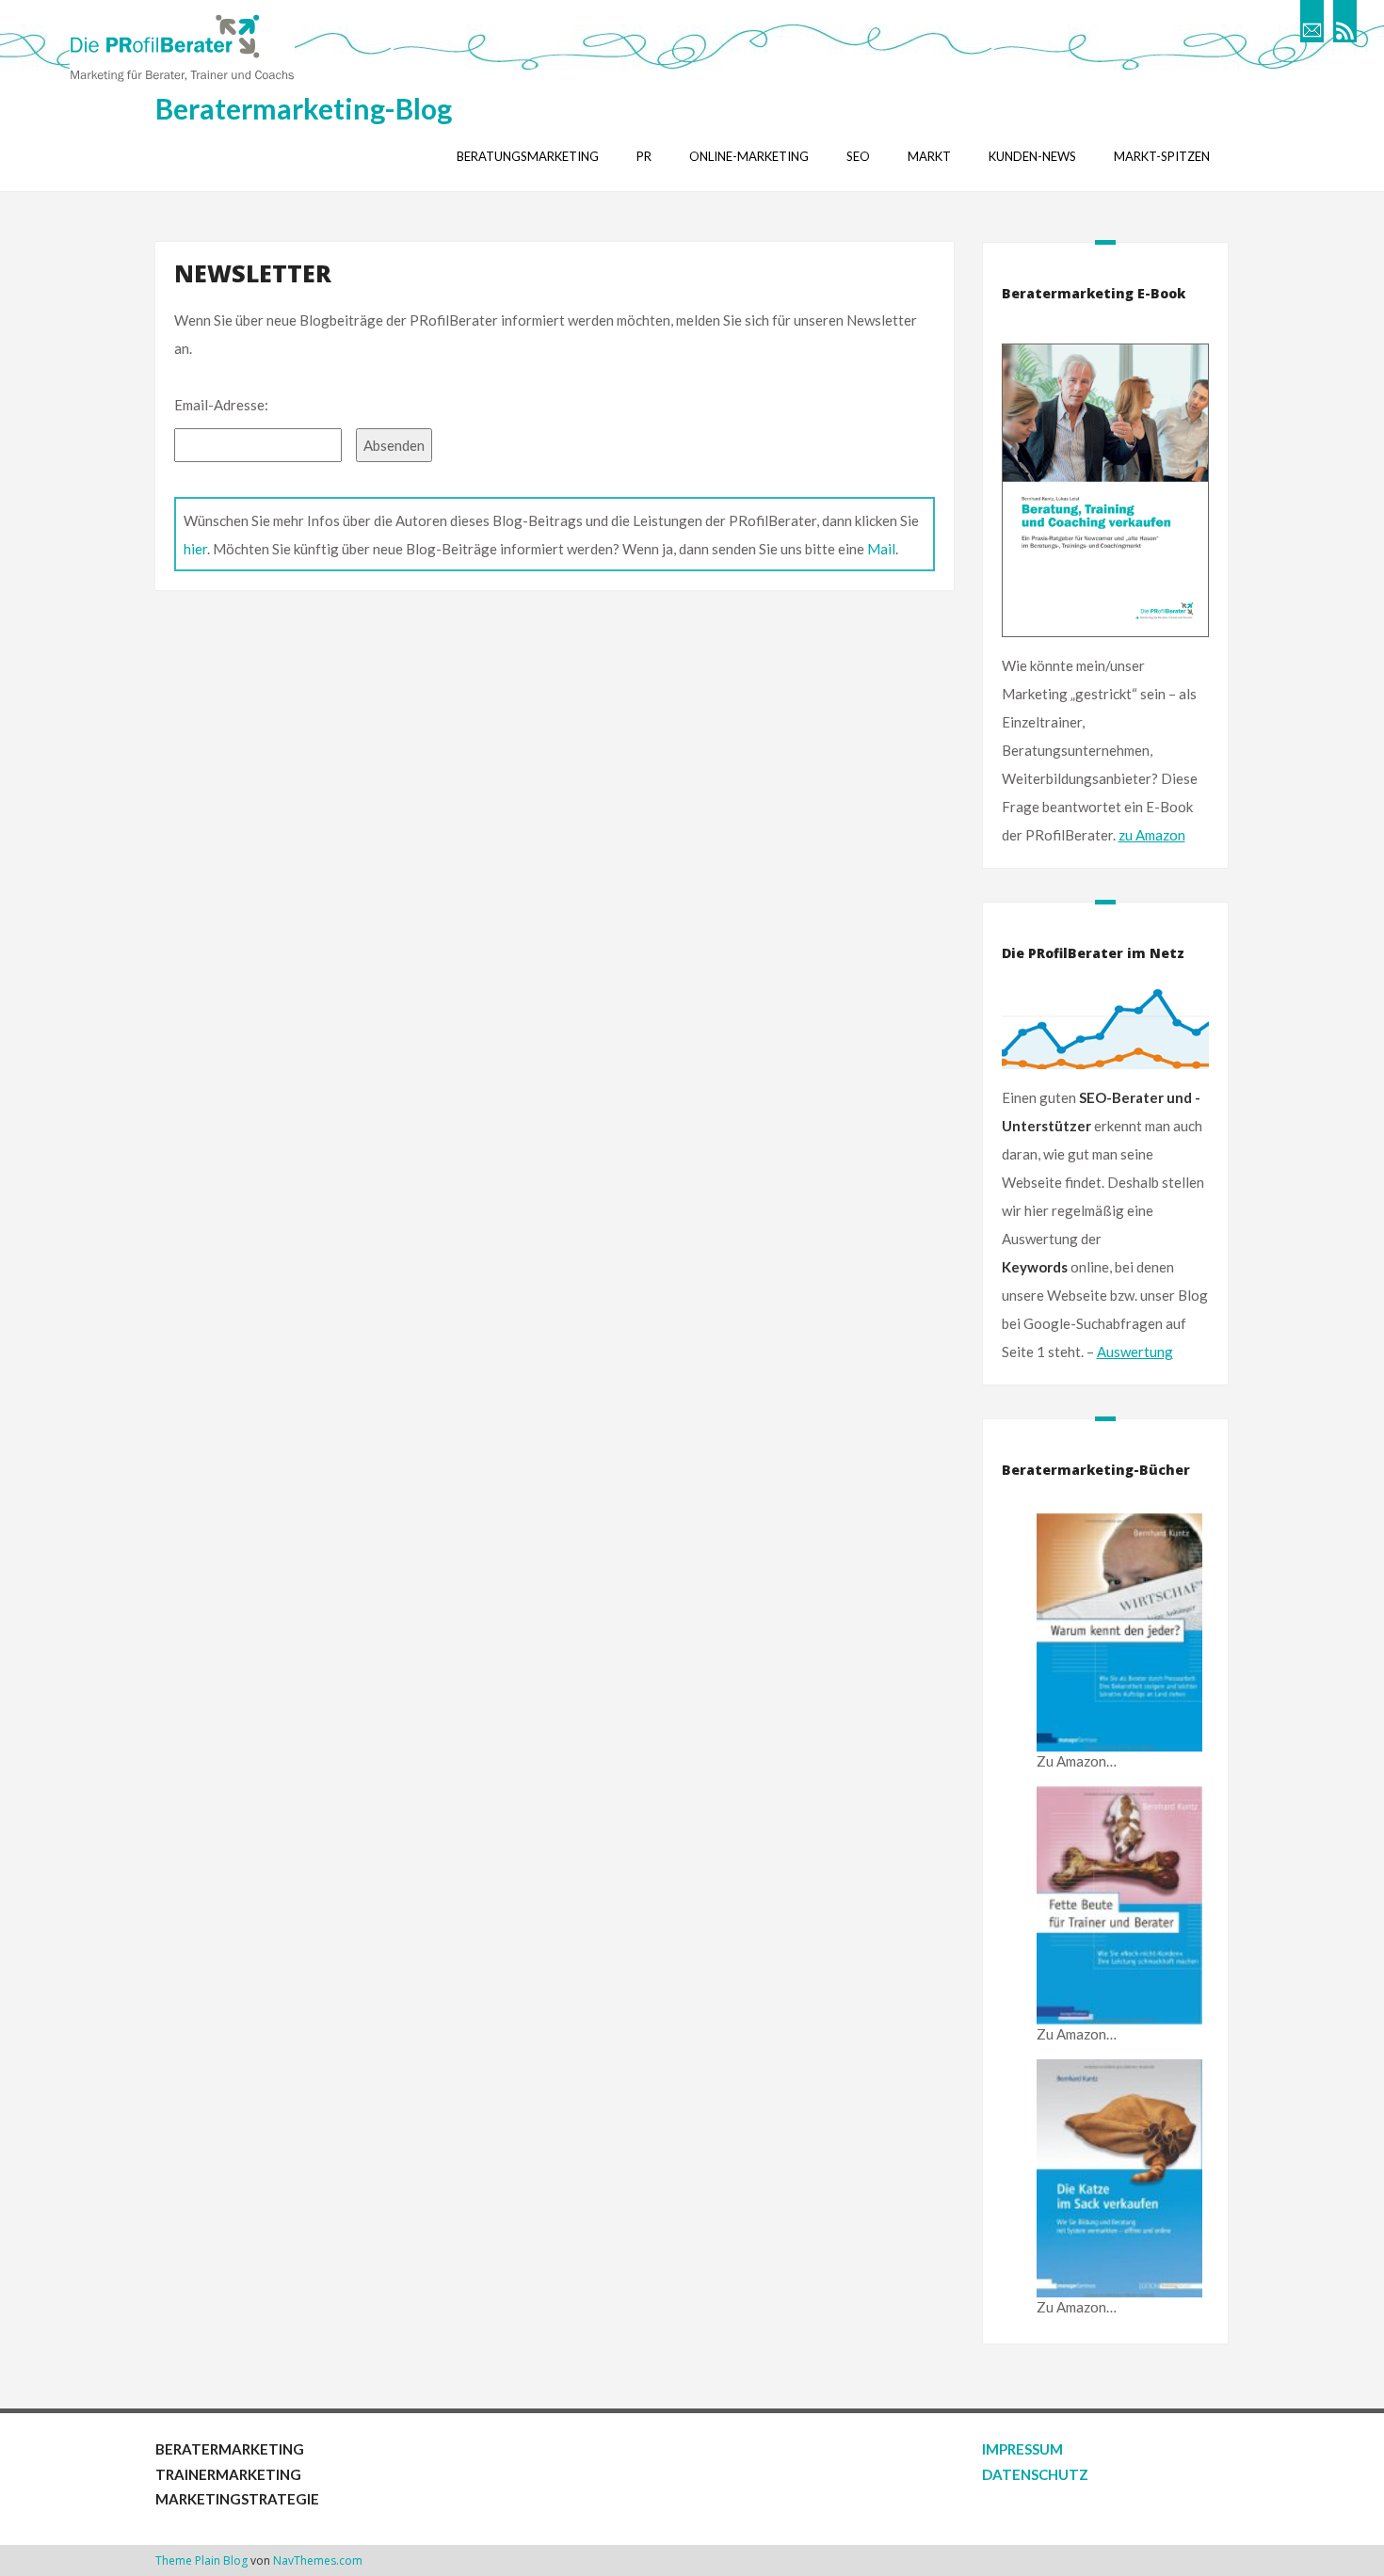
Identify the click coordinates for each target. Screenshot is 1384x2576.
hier (195, 549)
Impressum (1022, 2449)
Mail (881, 549)
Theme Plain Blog (201, 2560)
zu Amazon (1152, 835)
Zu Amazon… (1077, 1761)
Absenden (394, 445)
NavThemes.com (318, 2560)
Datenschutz (1035, 2474)
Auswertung (1135, 1352)
